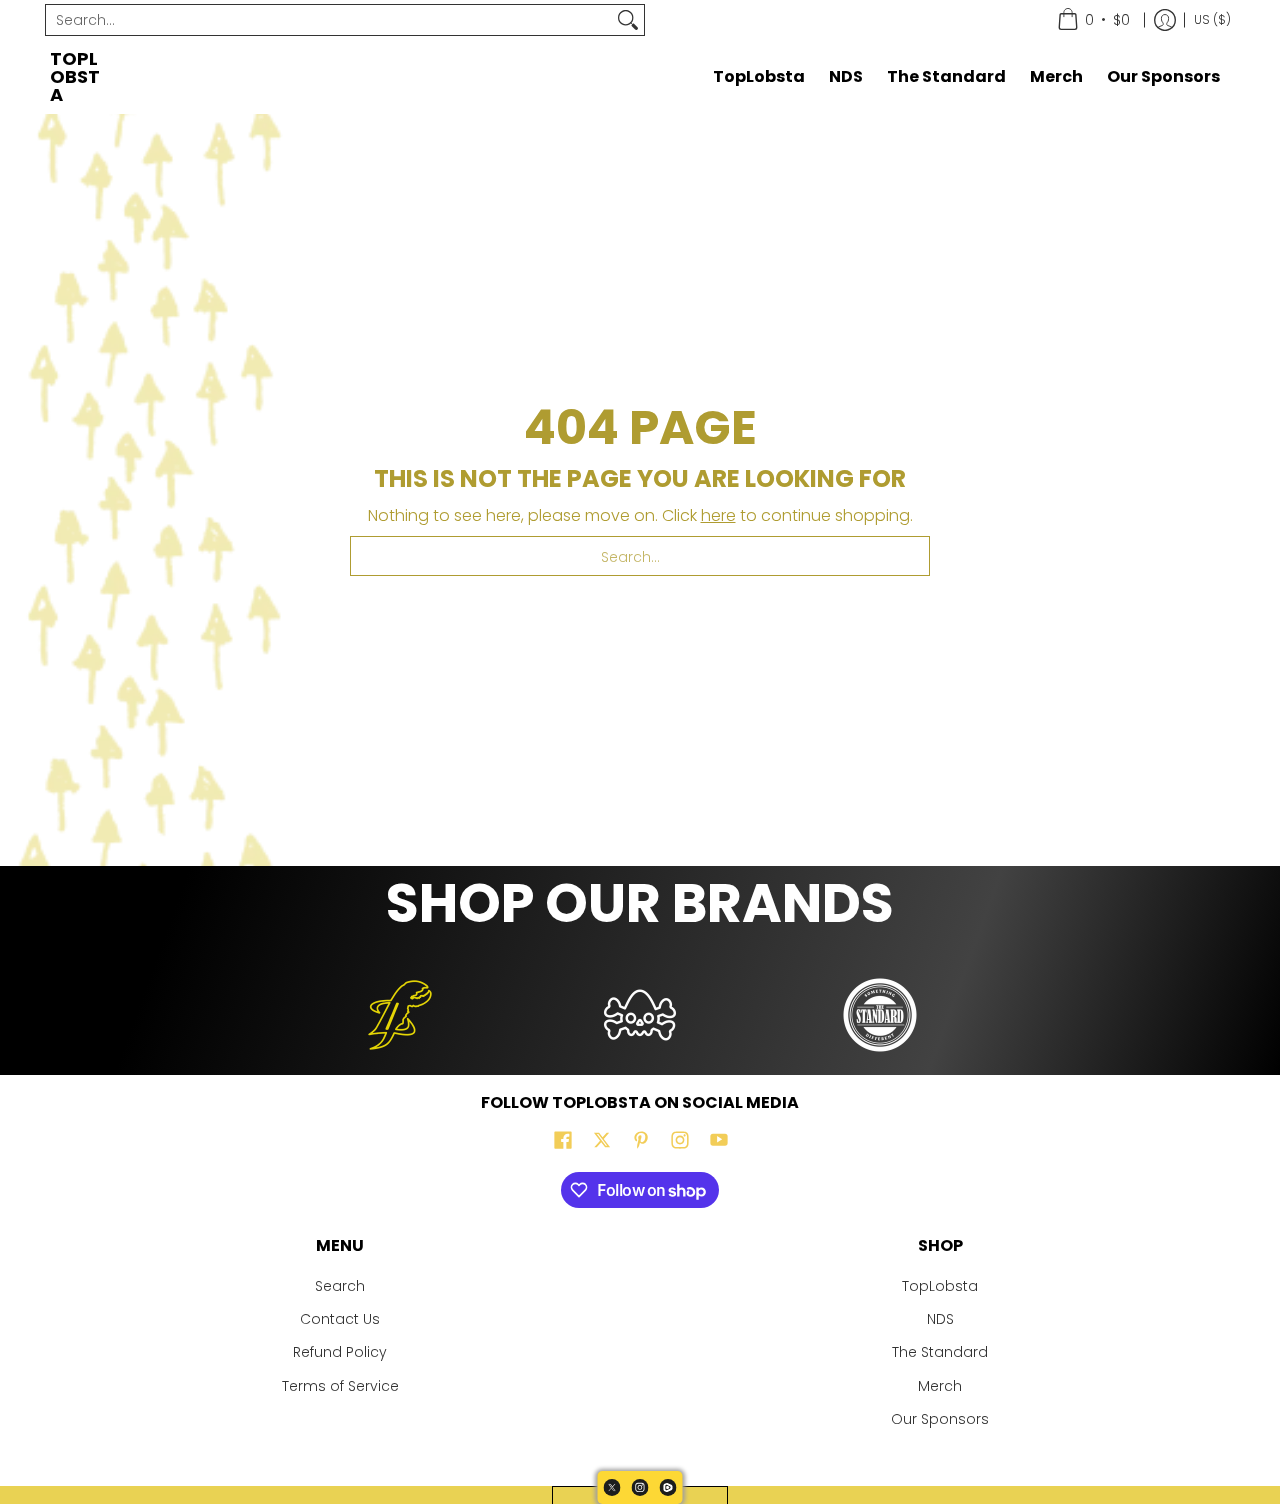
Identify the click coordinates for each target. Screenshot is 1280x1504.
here (718, 515)
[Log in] (1165, 20)
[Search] (628, 20)
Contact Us (340, 1319)
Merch (940, 1386)
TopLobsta (75, 76)
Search (340, 1286)
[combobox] (329, 20)
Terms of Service (340, 1386)
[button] (563, 1140)
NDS (940, 1319)
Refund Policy (340, 1352)
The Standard (940, 1352)
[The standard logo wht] (880, 1015)
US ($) (1212, 19)
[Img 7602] (640, 1015)
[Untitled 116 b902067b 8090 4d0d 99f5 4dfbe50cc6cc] (400, 1015)
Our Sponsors (940, 1419)
